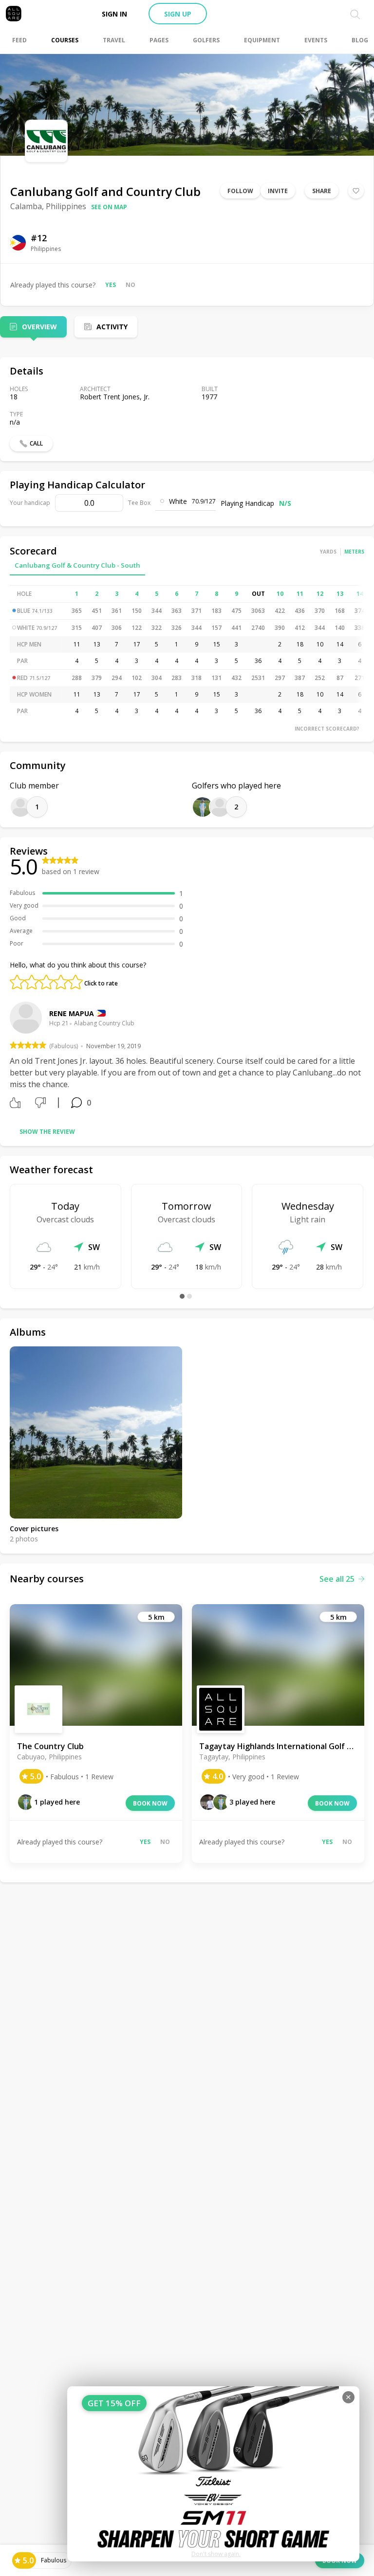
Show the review (47, 1132)
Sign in (114, 14)
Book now (150, 1803)
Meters (354, 552)
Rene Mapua (72, 1013)
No (131, 285)
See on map (109, 207)
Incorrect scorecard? (327, 729)
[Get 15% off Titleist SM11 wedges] (213, 2474)
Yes (111, 285)
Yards (328, 552)
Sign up (178, 14)
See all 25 (337, 1579)
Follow (240, 191)
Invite (278, 191)
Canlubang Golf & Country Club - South (77, 565)
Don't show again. (216, 2554)
